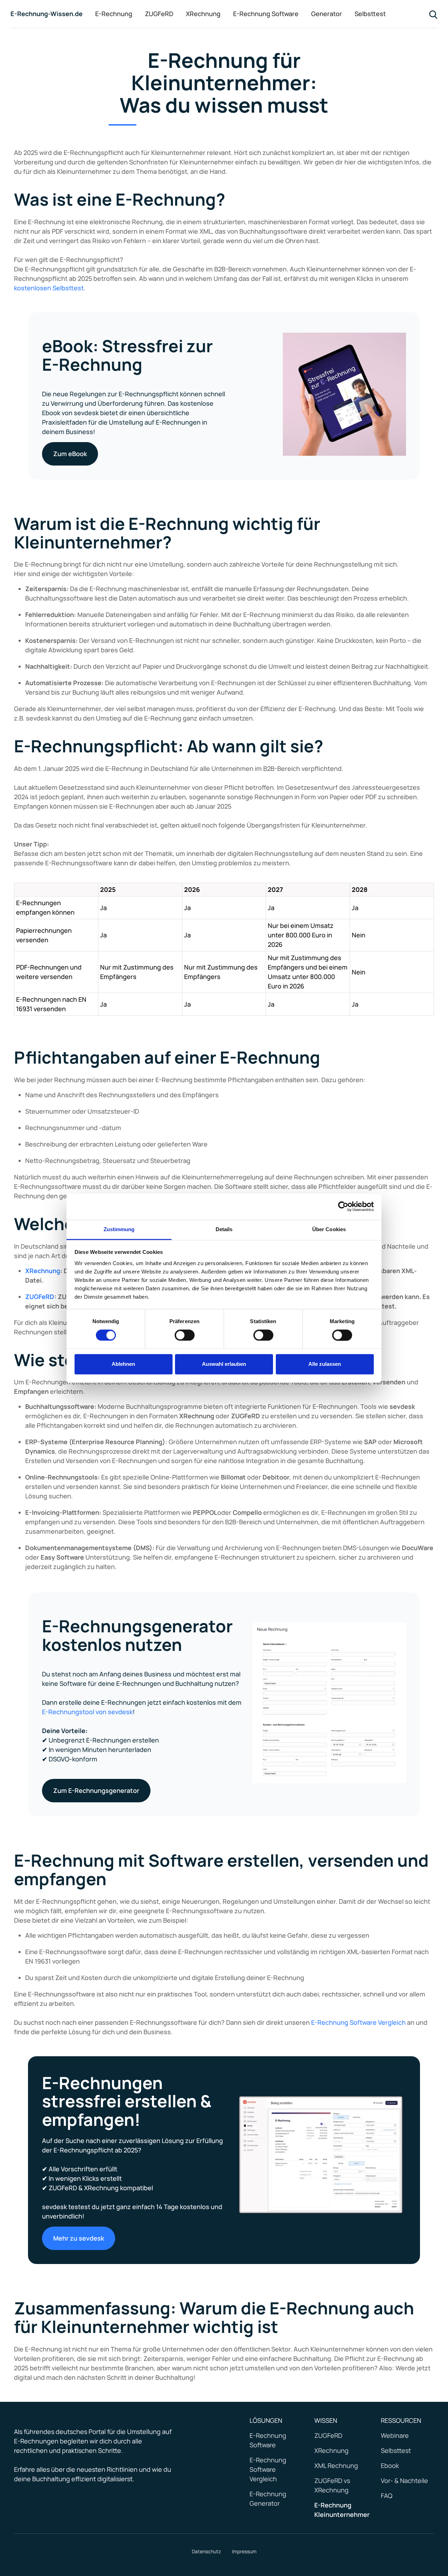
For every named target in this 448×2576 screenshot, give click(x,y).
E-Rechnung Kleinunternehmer (342, 2510)
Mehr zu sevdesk (79, 2238)
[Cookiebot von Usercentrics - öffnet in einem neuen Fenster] (343, 1206)
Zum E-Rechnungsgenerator (96, 1790)
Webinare (395, 2435)
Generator (327, 14)
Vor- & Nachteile (404, 2481)
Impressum (244, 2551)
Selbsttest (370, 14)
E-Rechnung (114, 14)
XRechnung (203, 14)
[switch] (185, 1335)
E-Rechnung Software (266, 14)
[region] (224, 945)
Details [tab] (224, 1229)
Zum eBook (70, 454)
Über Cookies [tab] (329, 1229)
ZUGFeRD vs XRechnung (332, 2485)
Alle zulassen (325, 1364)
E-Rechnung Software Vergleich (358, 2022)
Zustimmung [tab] (119, 1229)
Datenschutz (206, 2551)
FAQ (387, 2496)
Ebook (390, 2465)
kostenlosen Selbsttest (49, 288)
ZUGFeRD (159, 14)
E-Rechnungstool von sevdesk (87, 1712)
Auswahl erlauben (224, 1364)
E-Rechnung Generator (268, 2499)
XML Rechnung (336, 2465)
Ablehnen (123, 1364)
